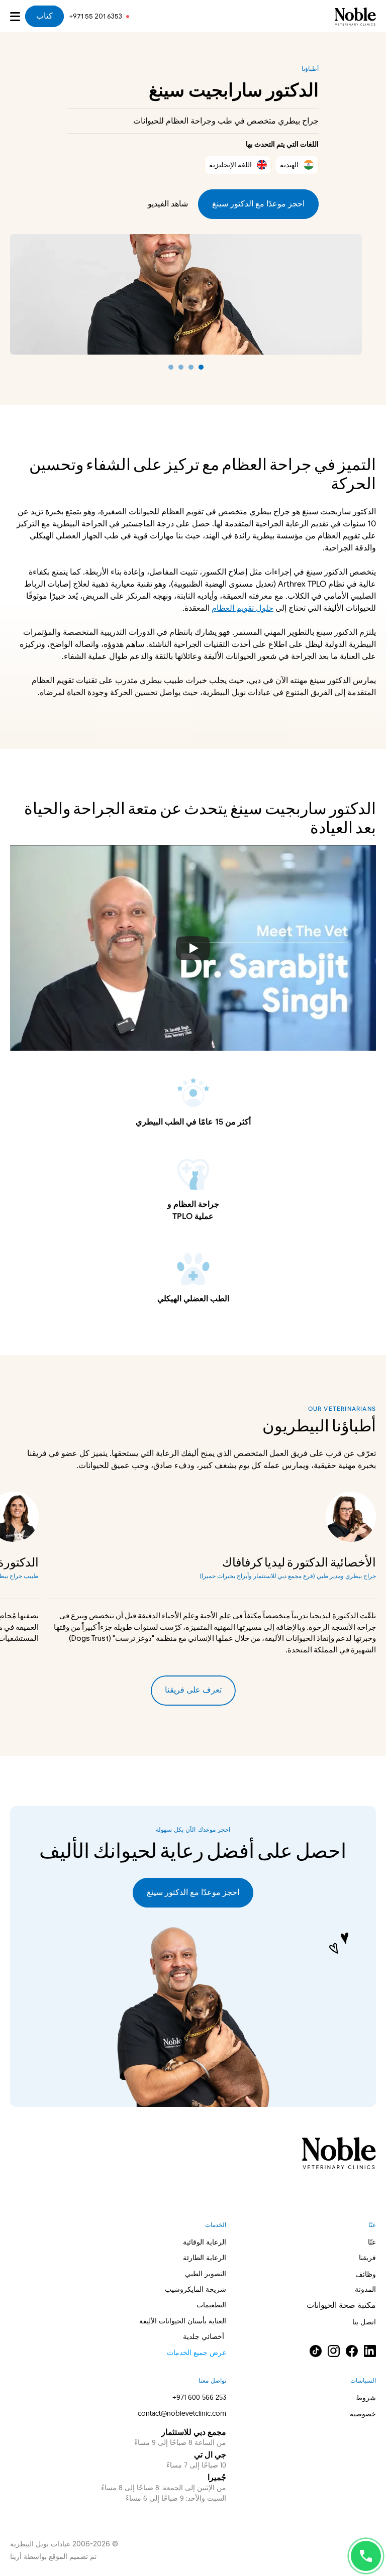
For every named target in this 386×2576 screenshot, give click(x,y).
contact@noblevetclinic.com (182, 2414)
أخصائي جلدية (205, 2337)
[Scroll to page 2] (191, 367)
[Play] (193, 948)
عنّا (372, 2243)
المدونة (365, 2290)
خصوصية (363, 2414)
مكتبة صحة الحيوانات (341, 2306)
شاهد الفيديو (168, 204)
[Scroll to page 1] (202, 367)
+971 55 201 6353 (95, 16)
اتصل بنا (364, 2323)
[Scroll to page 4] (170, 367)
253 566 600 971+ (199, 2398)
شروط (366, 2398)
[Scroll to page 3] (181, 367)
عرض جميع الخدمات (197, 2353)
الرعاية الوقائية (205, 2243)
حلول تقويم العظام (243, 608)
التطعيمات (211, 2306)
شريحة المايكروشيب (196, 2290)
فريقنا (367, 2258)
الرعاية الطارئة (205, 2258)
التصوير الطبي (206, 2274)
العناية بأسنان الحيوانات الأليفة (183, 2322)
